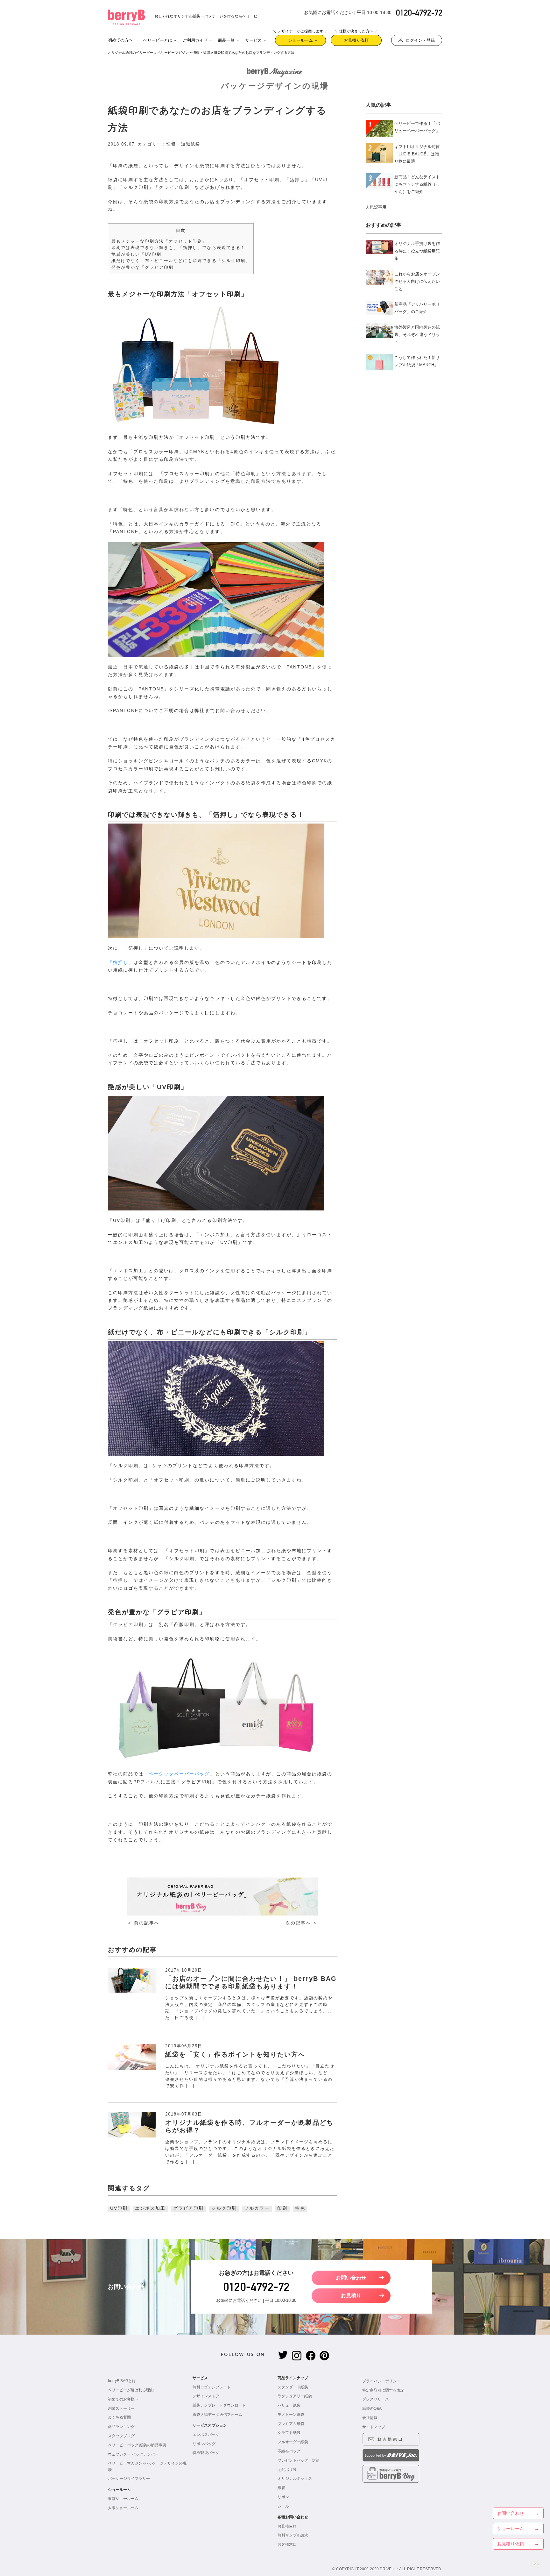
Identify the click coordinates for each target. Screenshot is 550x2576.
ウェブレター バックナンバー (133, 2454)
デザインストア (206, 2396)
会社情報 (370, 2418)
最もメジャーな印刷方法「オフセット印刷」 (159, 241)
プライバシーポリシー (381, 2381)
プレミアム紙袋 (291, 2424)
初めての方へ (120, 40)
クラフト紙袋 (289, 2433)
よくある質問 (119, 2417)
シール (283, 2506)
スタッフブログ (121, 2436)
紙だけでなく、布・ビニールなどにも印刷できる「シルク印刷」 (181, 261)
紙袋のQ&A (372, 2408)
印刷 (282, 2208)
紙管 (281, 2488)
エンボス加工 (150, 2208)
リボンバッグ (204, 2444)
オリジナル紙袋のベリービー (131, 53)
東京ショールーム (123, 2499)
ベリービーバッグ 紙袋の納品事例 (137, 2445)
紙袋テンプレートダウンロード (219, 2405)
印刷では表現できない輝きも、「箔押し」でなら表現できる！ (178, 248)
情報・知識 (201, 53)
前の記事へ (147, 1923)
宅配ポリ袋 (287, 2470)
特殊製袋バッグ (206, 2453)
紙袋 (195, 144)
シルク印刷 (224, 2208)
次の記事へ (298, 1923)
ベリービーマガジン (173, 53)
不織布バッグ (289, 2451)
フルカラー (257, 2208)
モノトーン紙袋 (291, 2415)
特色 (300, 2208)
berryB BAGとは (122, 2381)
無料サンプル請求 (293, 2535)
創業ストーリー (121, 2408)
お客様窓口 (287, 2544)
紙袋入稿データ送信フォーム (217, 2415)
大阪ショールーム (123, 2508)
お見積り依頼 (356, 39)
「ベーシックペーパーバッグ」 (179, 1774)
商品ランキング (121, 2427)
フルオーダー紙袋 (293, 2442)
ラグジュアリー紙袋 (295, 2396)
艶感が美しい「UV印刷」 (139, 254)
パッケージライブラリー (129, 2479)
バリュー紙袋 (289, 2405)
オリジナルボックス (295, 2479)
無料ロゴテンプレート (212, 2387)
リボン (283, 2497)
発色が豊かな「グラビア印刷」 (145, 267)
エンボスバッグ (206, 2435)
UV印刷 (119, 2208)
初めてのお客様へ (123, 2399)
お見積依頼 (287, 2526)
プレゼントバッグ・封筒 (299, 2460)
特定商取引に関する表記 (383, 2390)
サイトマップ (374, 2427)
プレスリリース (376, 2399)
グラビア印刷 (188, 2208)
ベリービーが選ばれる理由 (131, 2390)
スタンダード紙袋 (293, 2387)
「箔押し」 (121, 963)
